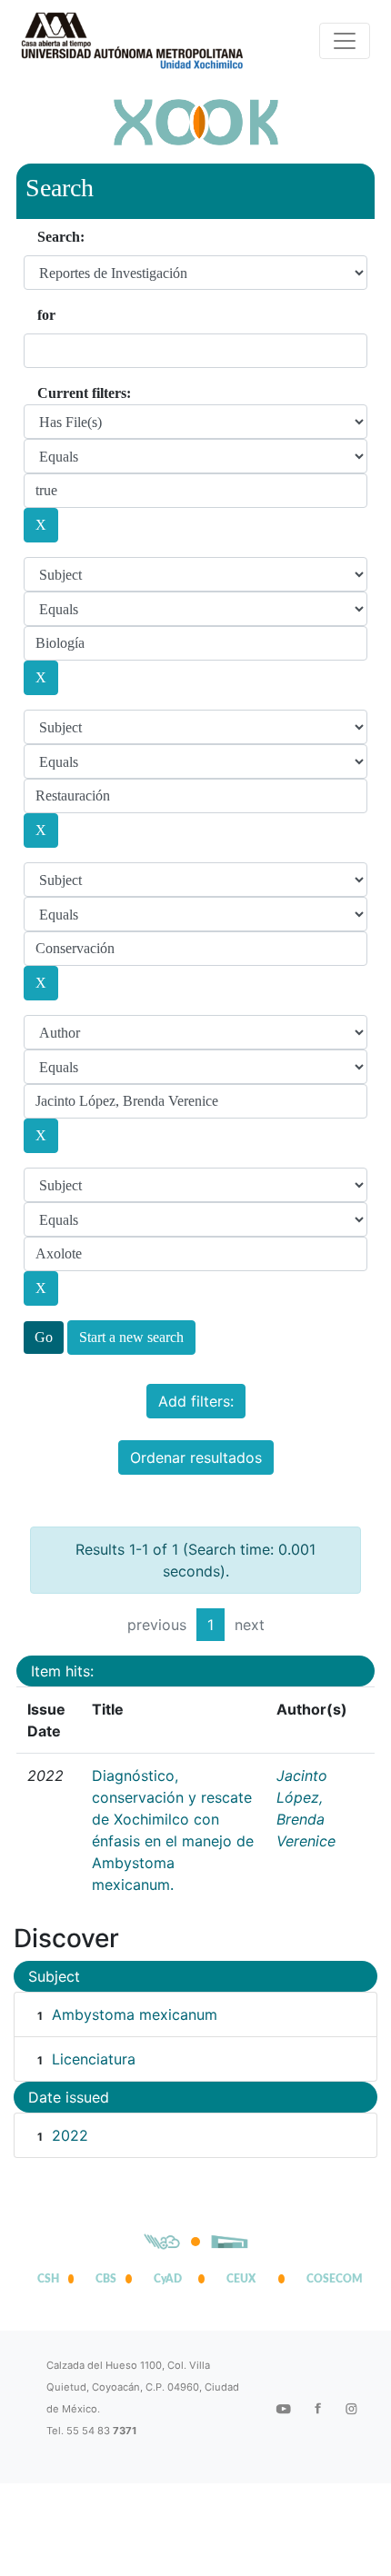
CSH (48, 2279)
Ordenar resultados (196, 1457)
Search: (61, 237)
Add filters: (196, 1401)
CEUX (241, 2279)
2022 (70, 2135)
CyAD (168, 2279)
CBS (106, 2279)
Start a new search (131, 1337)
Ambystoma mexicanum (135, 2014)
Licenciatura (94, 2059)
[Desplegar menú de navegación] (345, 41)
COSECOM (330, 2279)
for (46, 315)
